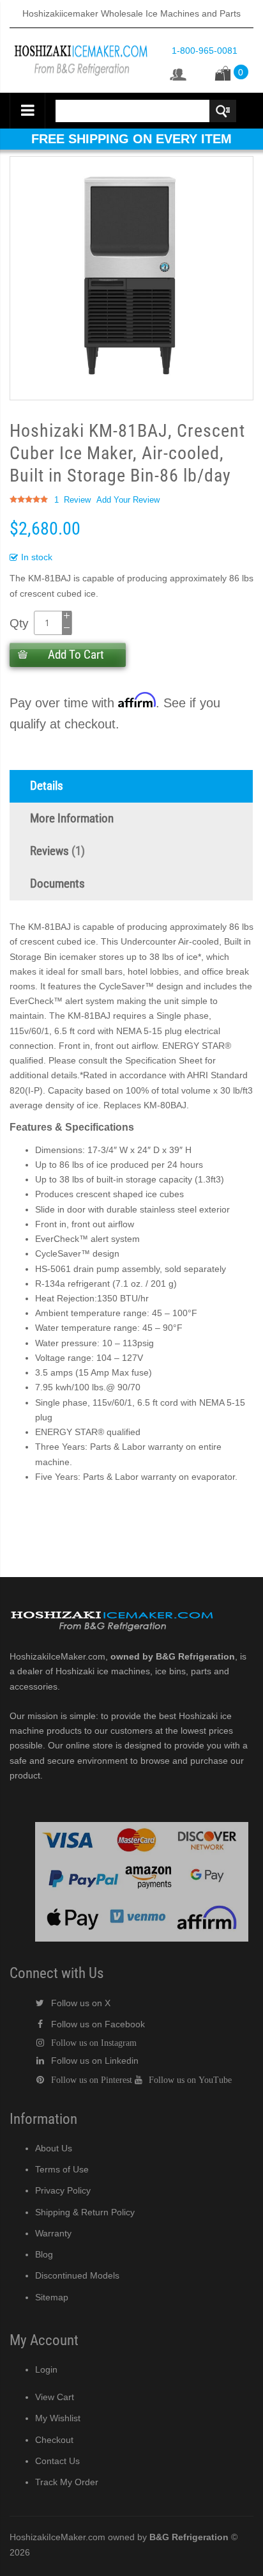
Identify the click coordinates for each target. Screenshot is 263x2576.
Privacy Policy (63, 2190)
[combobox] (145, 111)
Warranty (53, 2233)
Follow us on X (81, 2003)
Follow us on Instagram (94, 2043)
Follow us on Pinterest (92, 2080)
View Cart (55, 2397)
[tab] (131, 786)
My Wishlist (58, 2418)
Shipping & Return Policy (85, 2212)
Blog (44, 2254)
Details (47, 786)
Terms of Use (62, 2169)
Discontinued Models (77, 2275)
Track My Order (67, 2482)
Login (46, 2369)
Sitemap (52, 2297)
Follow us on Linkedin (95, 2061)
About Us (54, 2148)
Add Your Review (128, 500)
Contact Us (57, 2461)
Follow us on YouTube (190, 2080)
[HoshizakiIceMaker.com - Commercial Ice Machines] (81, 42)
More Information (72, 819)
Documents (57, 884)
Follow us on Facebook (98, 2024)
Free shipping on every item (131, 139)
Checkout (54, 2440)
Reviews (56, 851)
